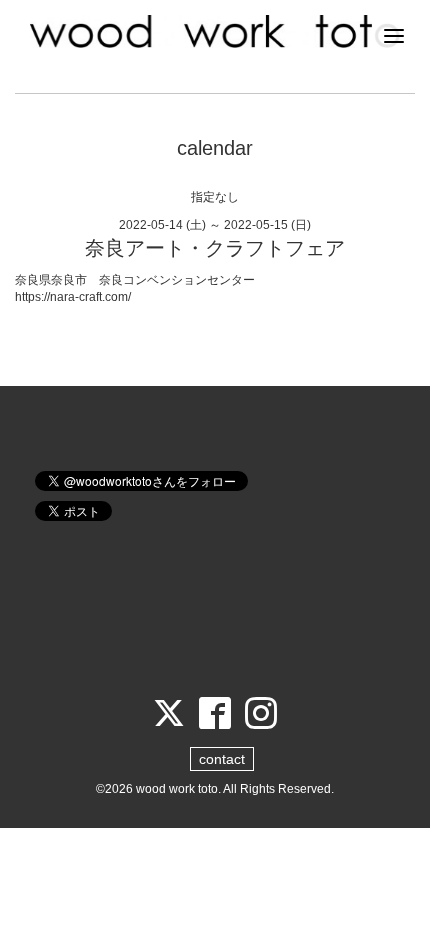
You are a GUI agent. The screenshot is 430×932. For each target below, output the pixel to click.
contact (222, 759)
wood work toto (177, 789)
